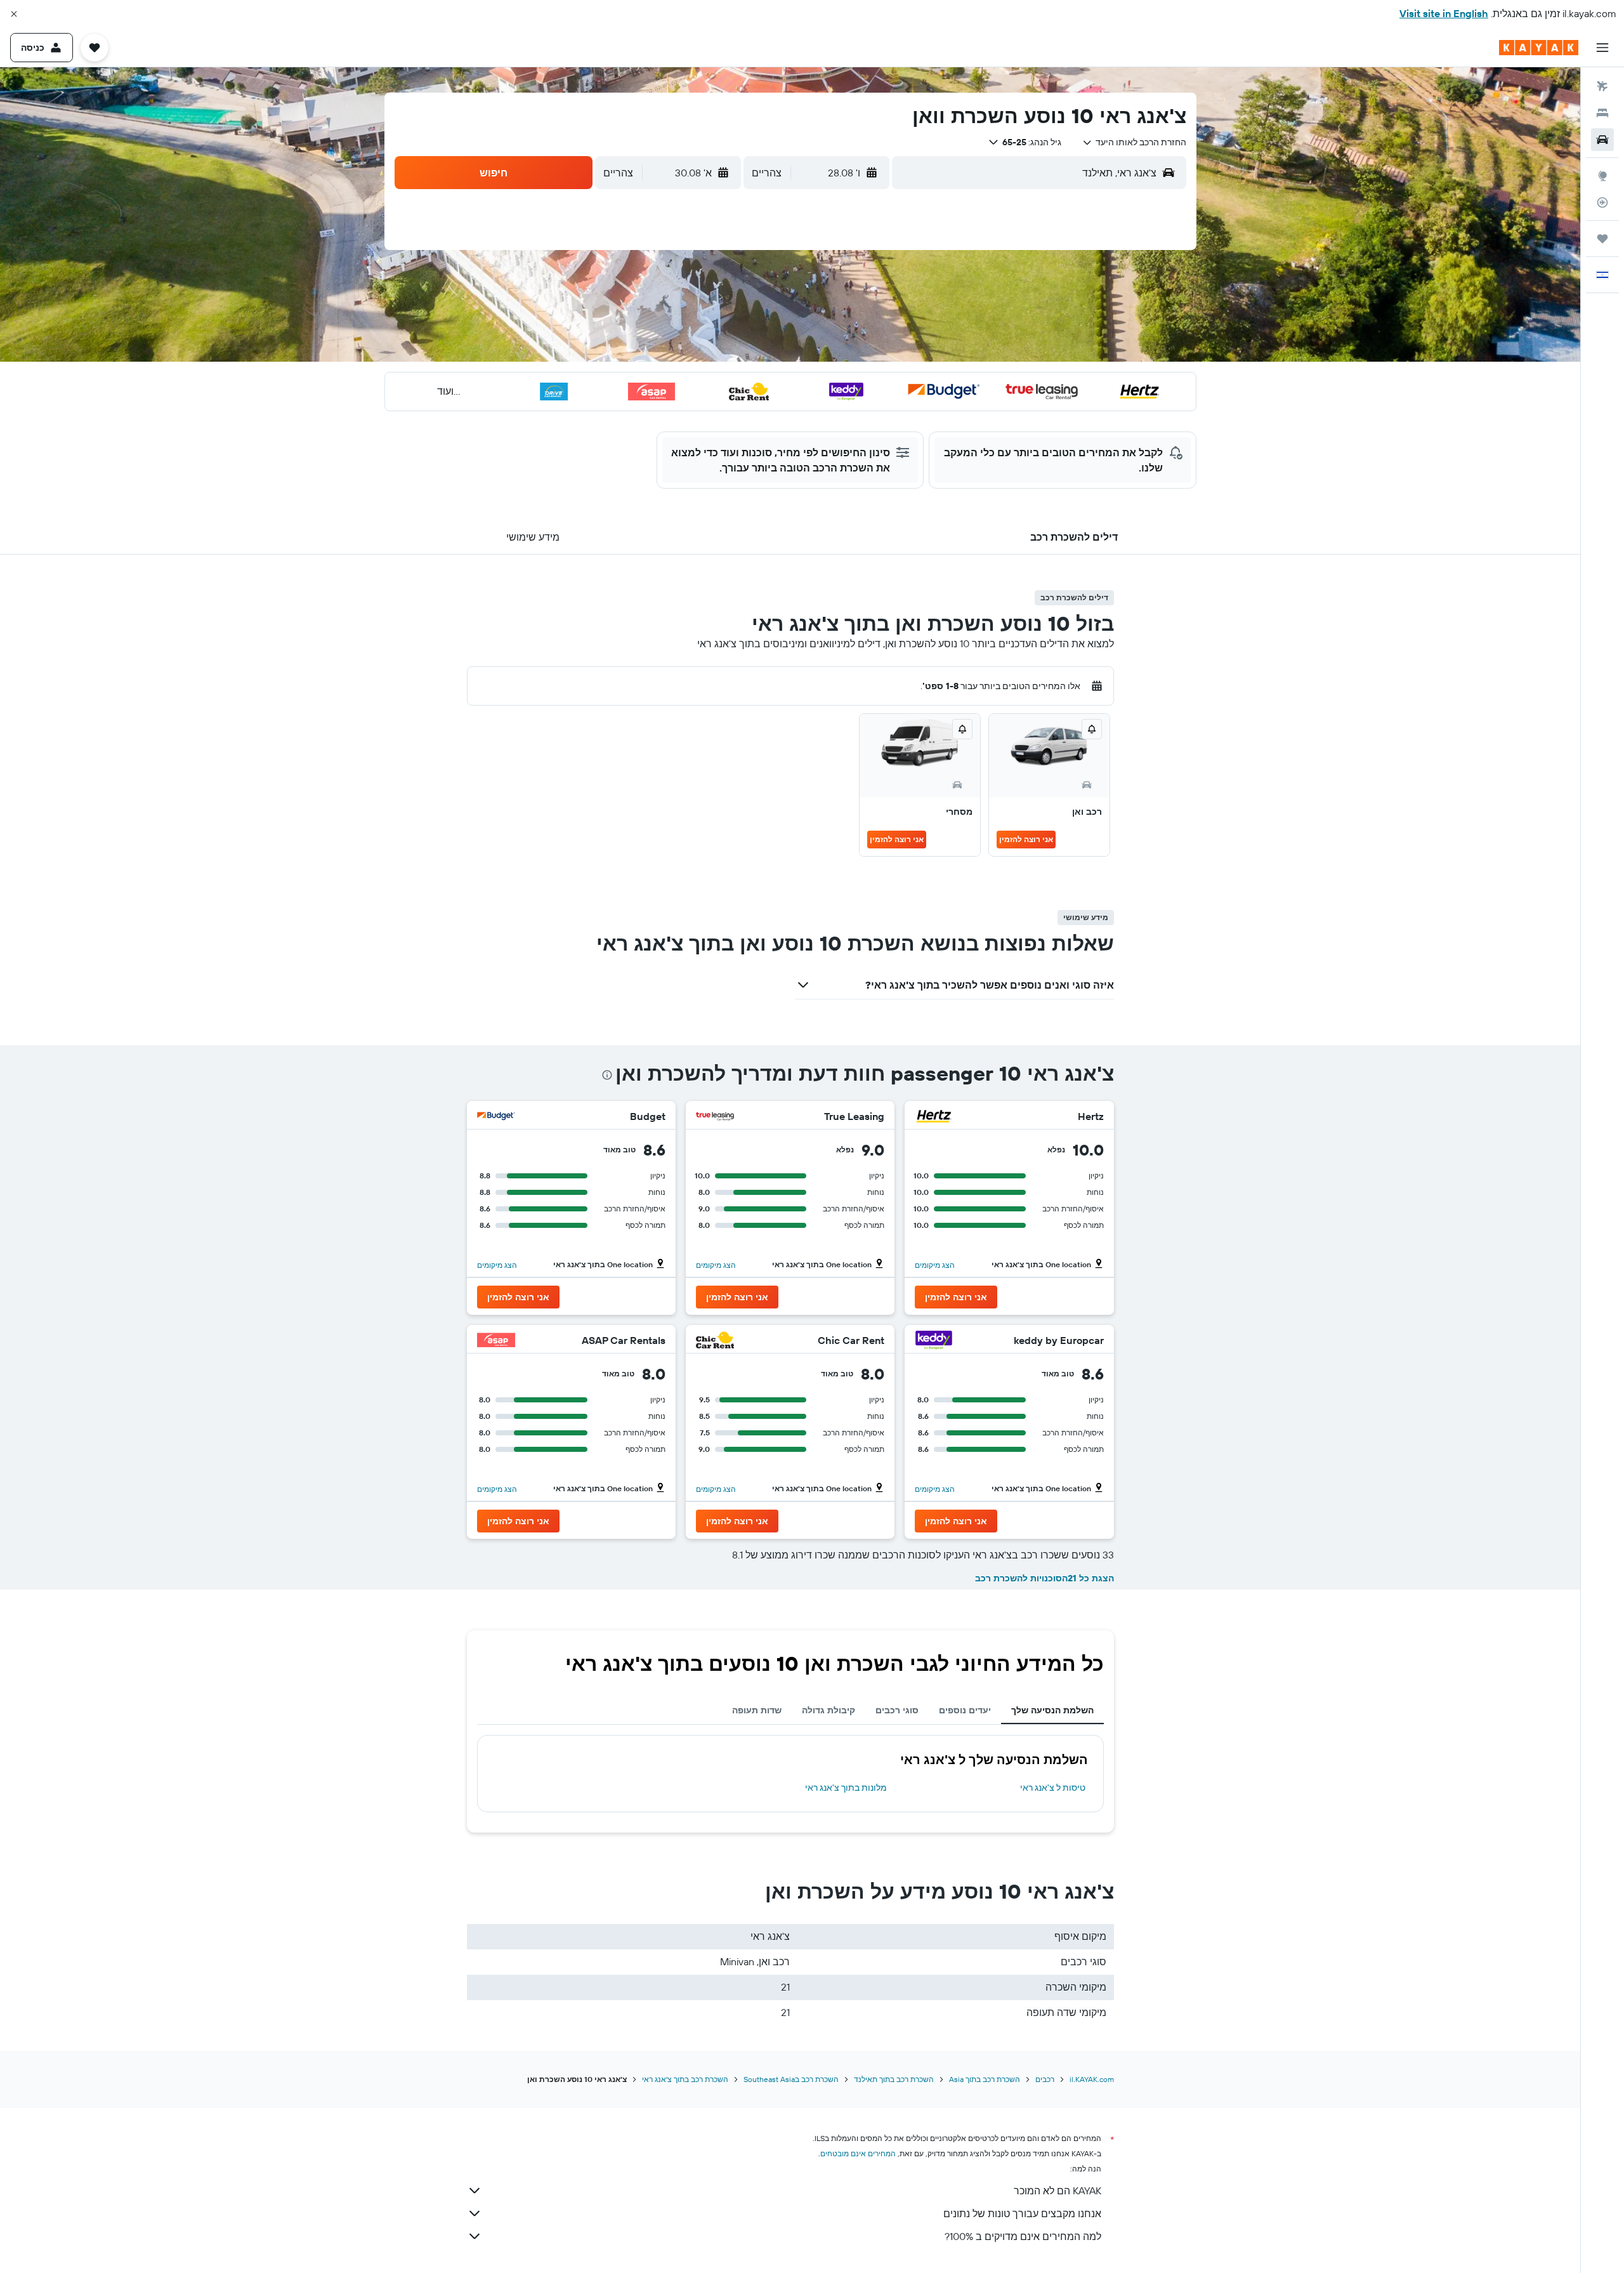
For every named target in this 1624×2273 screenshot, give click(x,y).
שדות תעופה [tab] (757, 1710)
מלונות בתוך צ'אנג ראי (846, 1788)
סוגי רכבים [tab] (897, 1710)
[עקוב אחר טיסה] (1602, 202)
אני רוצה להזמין (1026, 839)
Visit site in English (1444, 13)
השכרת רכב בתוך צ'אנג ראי (685, 2079)
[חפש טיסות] (1602, 86)
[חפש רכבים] (1602, 140)
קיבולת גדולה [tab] (828, 1710)
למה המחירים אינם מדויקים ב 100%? (1023, 2236)
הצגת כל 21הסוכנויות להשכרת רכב (1044, 1578)
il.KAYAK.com (1092, 2079)
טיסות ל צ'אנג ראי (1053, 1788)
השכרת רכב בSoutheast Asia (791, 2079)
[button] (14, 14)
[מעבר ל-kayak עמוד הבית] (1539, 48)
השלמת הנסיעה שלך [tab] (1052, 1710)
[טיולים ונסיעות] (1602, 239)
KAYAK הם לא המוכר (1058, 2191)
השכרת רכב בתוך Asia (985, 2079)
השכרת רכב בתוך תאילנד (894, 2079)
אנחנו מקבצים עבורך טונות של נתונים (1022, 2213)
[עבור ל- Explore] (1602, 176)
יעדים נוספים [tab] (965, 1710)
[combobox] (1134, 142)
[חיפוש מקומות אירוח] (1602, 113)
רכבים (1045, 2079)
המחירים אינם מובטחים (858, 2153)
